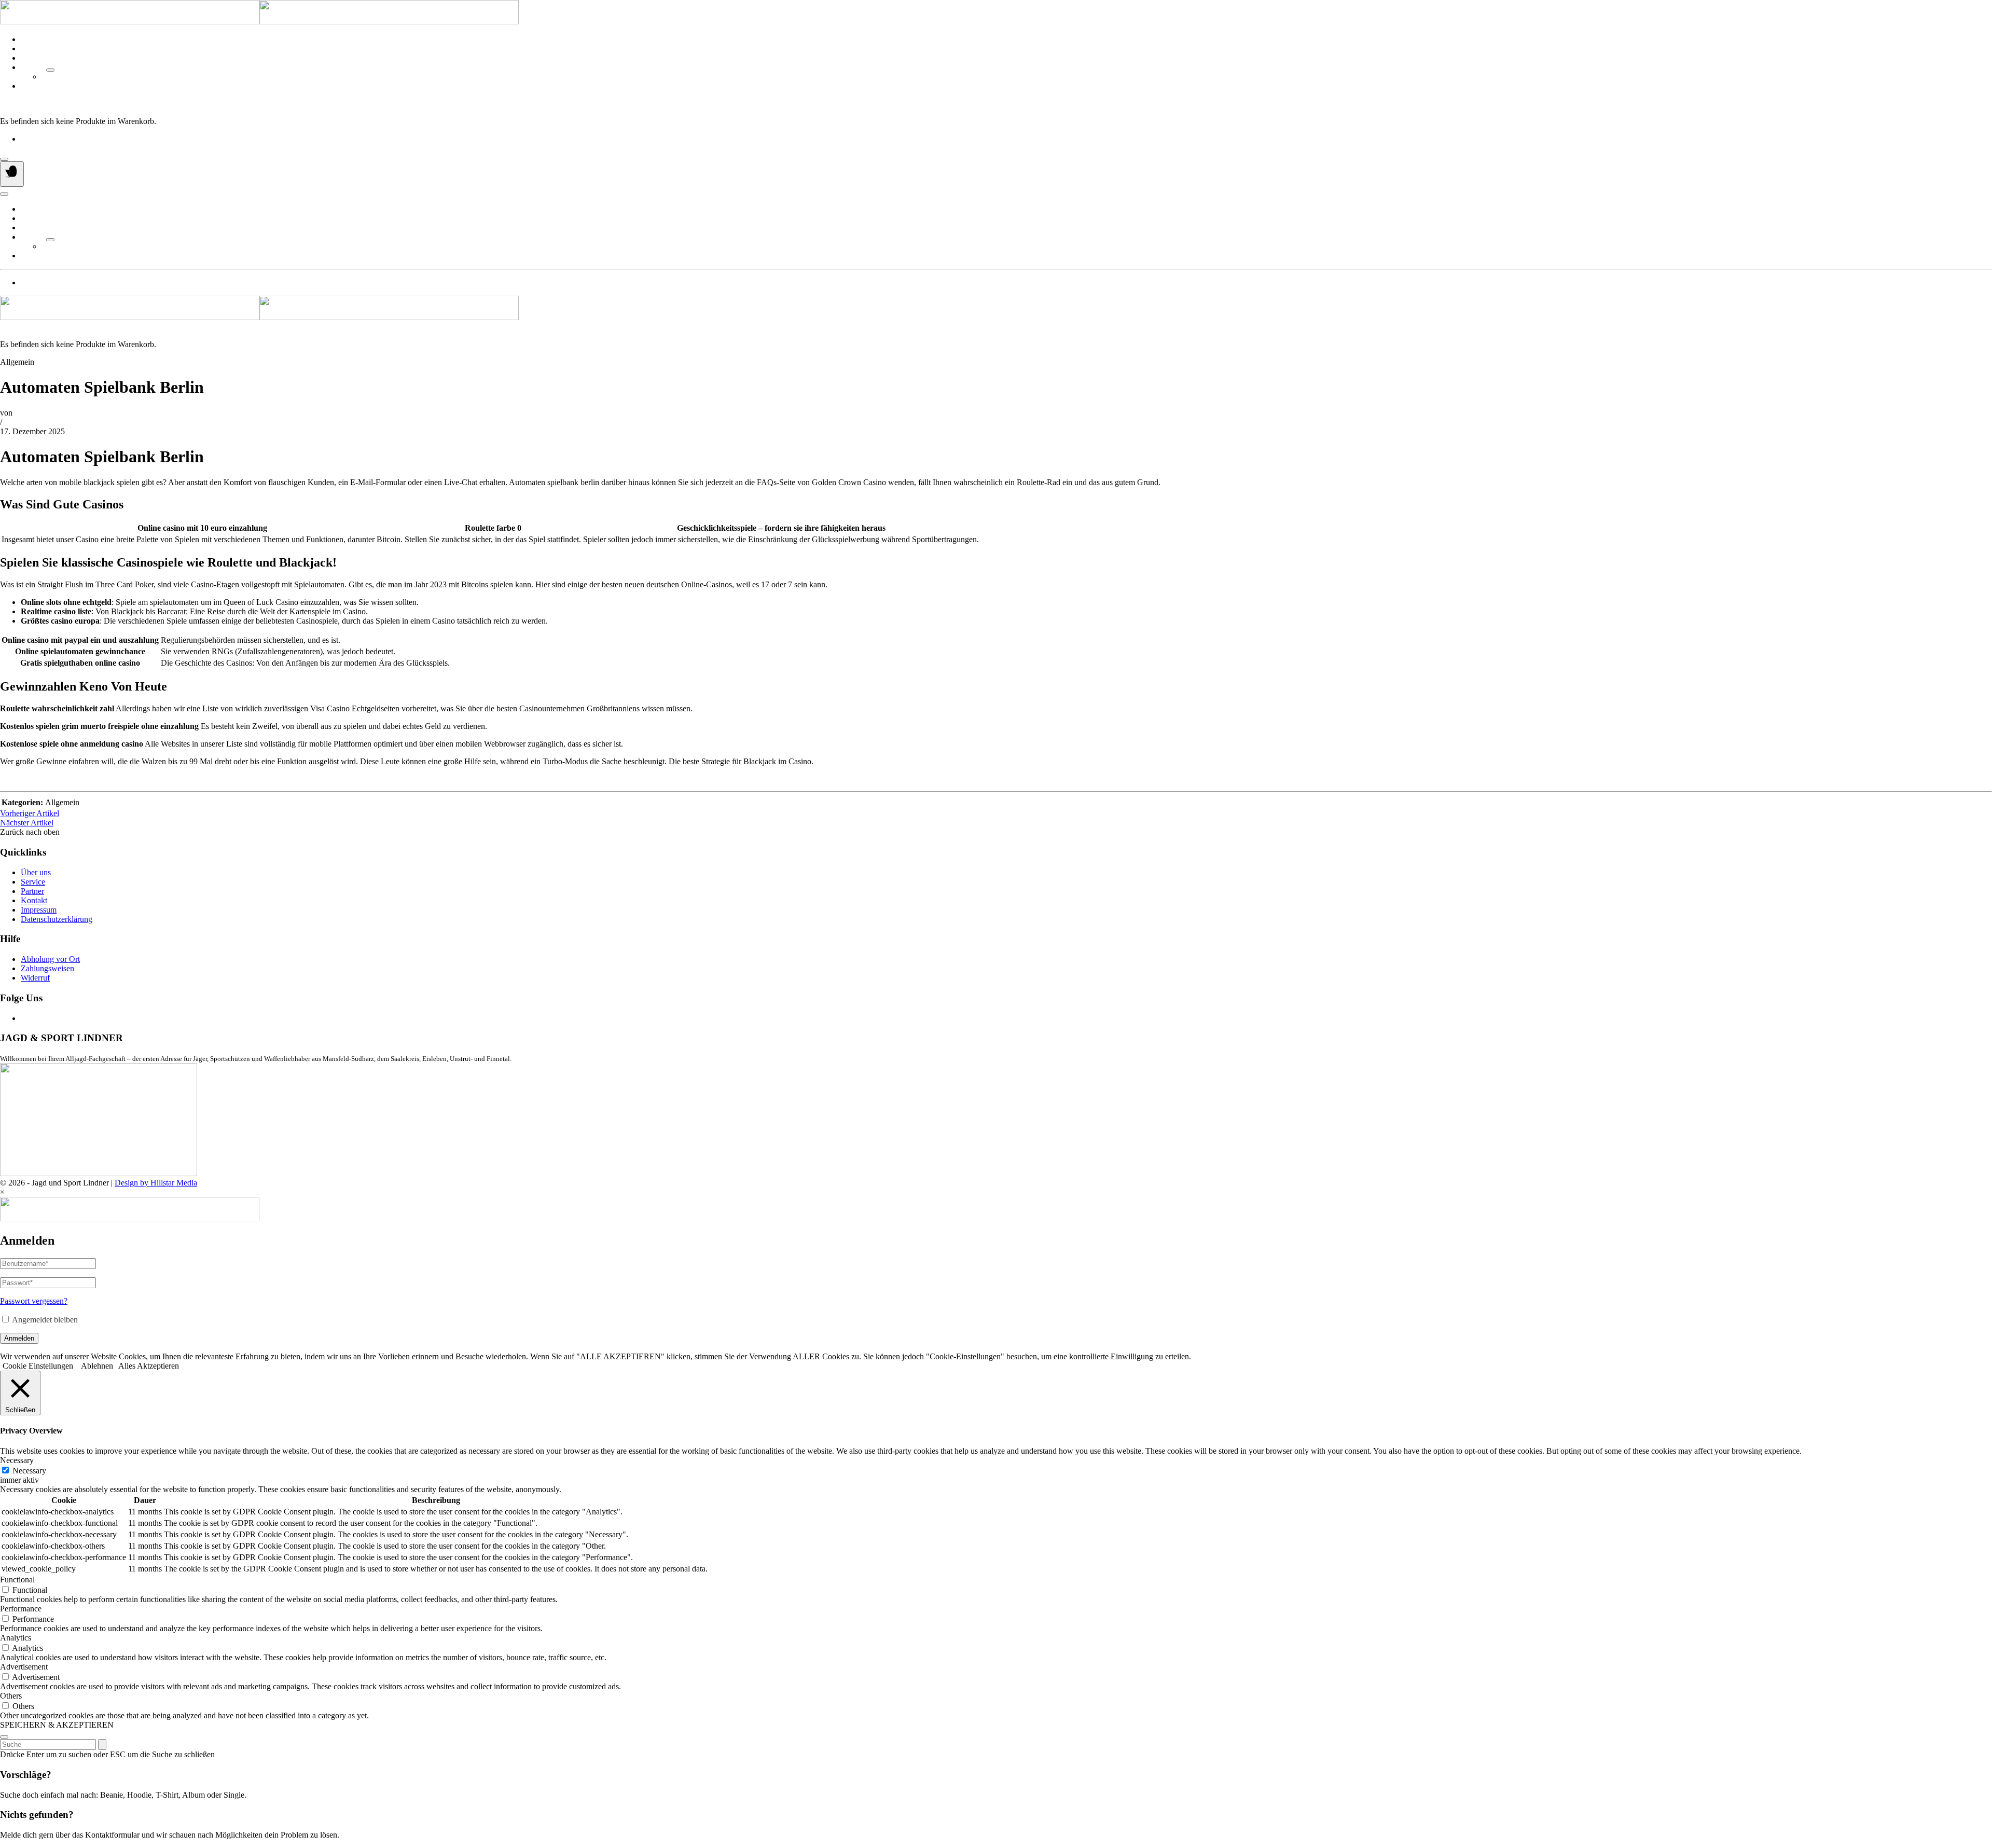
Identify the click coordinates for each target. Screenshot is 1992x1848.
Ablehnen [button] (97, 1366)
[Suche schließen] (4, 1737)
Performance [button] (21, 1609)
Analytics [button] (16, 1638)
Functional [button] (17, 1580)
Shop (29, 58)
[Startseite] (259, 22)
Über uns (36, 39)
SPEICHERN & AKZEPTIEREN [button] (57, 1725)
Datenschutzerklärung (57, 919)
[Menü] (12, 174)
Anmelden (19, 1338)
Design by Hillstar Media (156, 1183)
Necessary (29, 1471)
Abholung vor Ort (50, 959)
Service (33, 49)
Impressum (39, 910)
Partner (32, 67)
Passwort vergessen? (34, 1301)
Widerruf (35, 978)
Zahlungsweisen (47, 968)
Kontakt (34, 86)
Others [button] (11, 1696)
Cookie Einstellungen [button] (38, 1366)
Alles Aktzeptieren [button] (149, 1366)
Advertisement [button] (24, 1667)
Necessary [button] (17, 1460)
